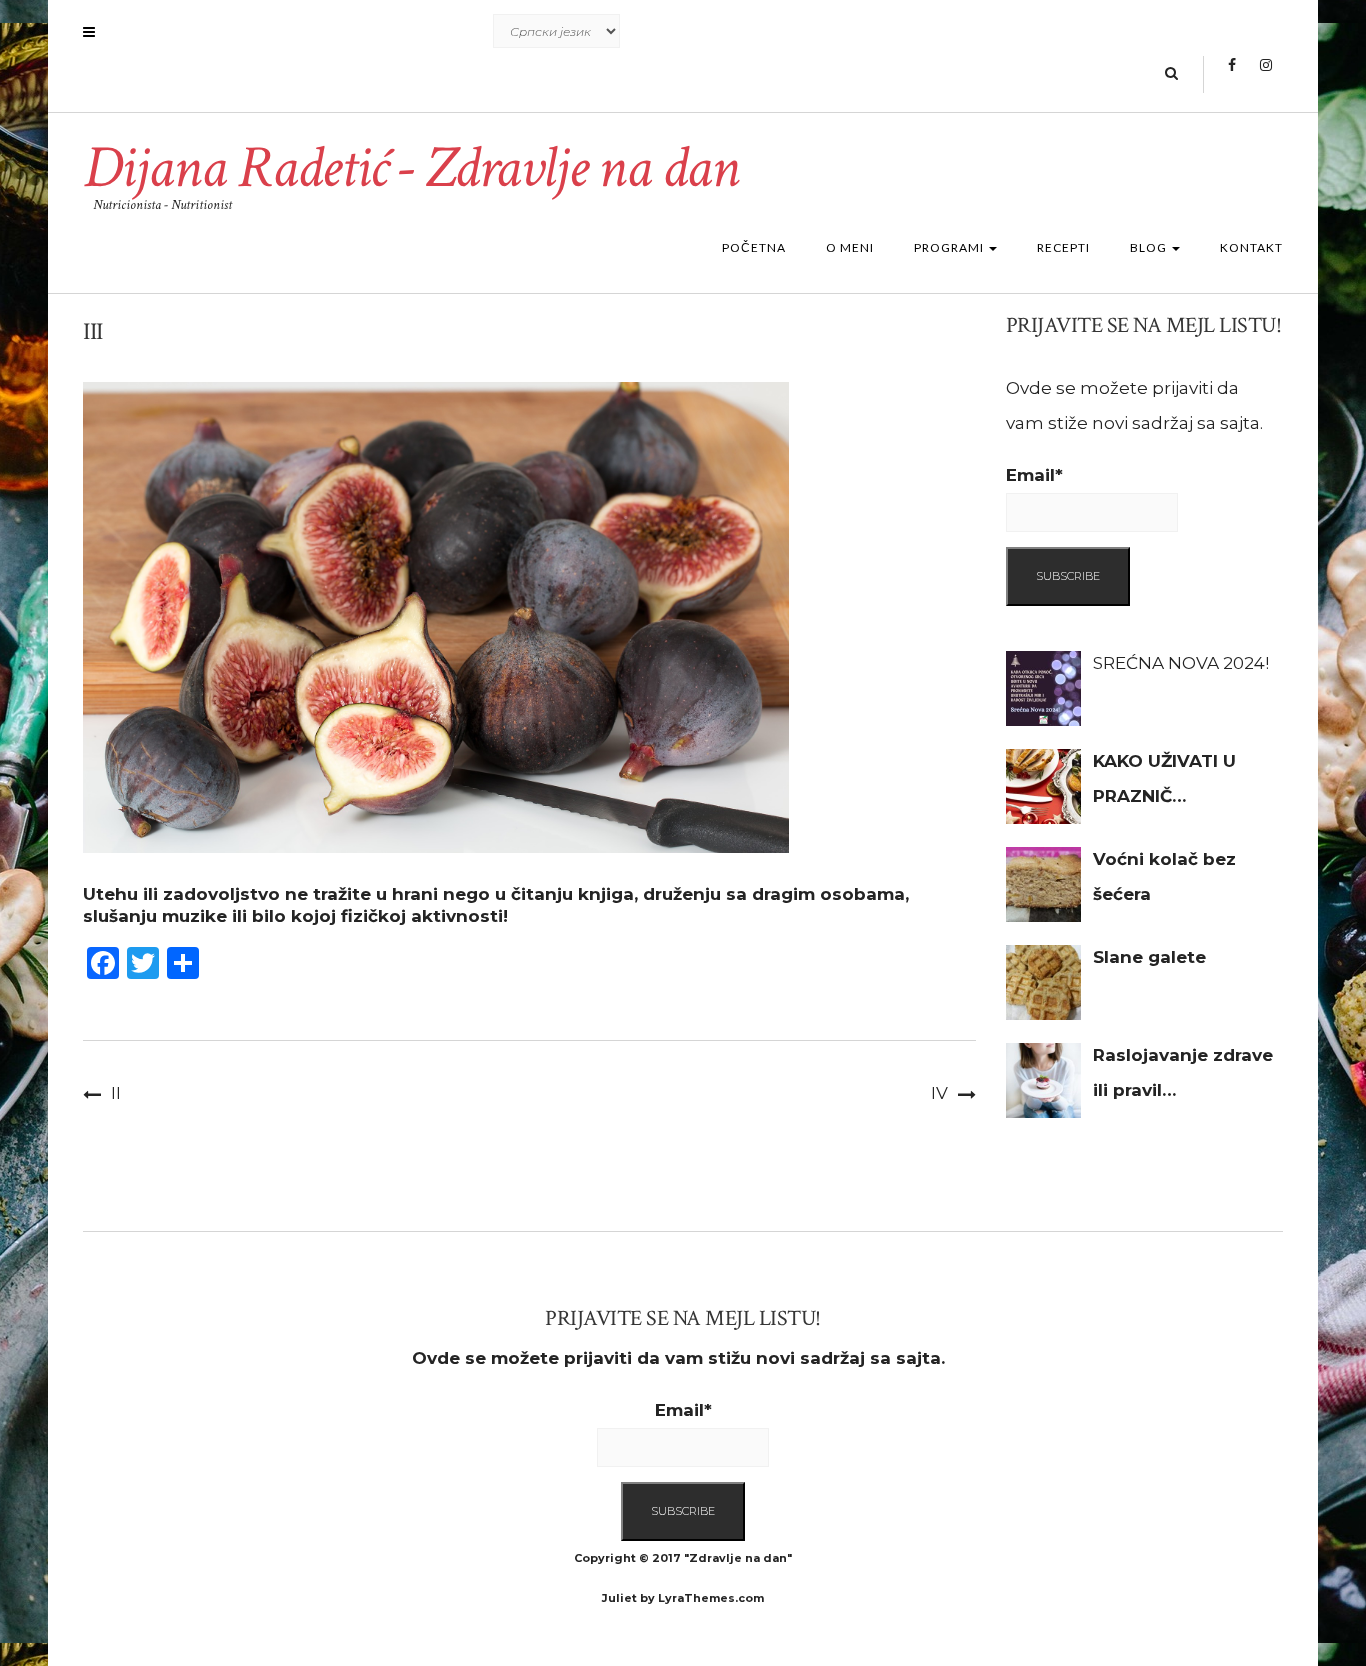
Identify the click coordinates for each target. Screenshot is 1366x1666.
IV (939, 1093)
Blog (1150, 247)
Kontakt (1251, 247)
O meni (850, 247)
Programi (950, 247)
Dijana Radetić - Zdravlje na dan (410, 168)
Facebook (1231, 75)
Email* (1034, 475)
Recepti (1063, 247)
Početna (754, 247)
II (116, 1093)
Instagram (1265, 75)
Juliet (619, 1598)
